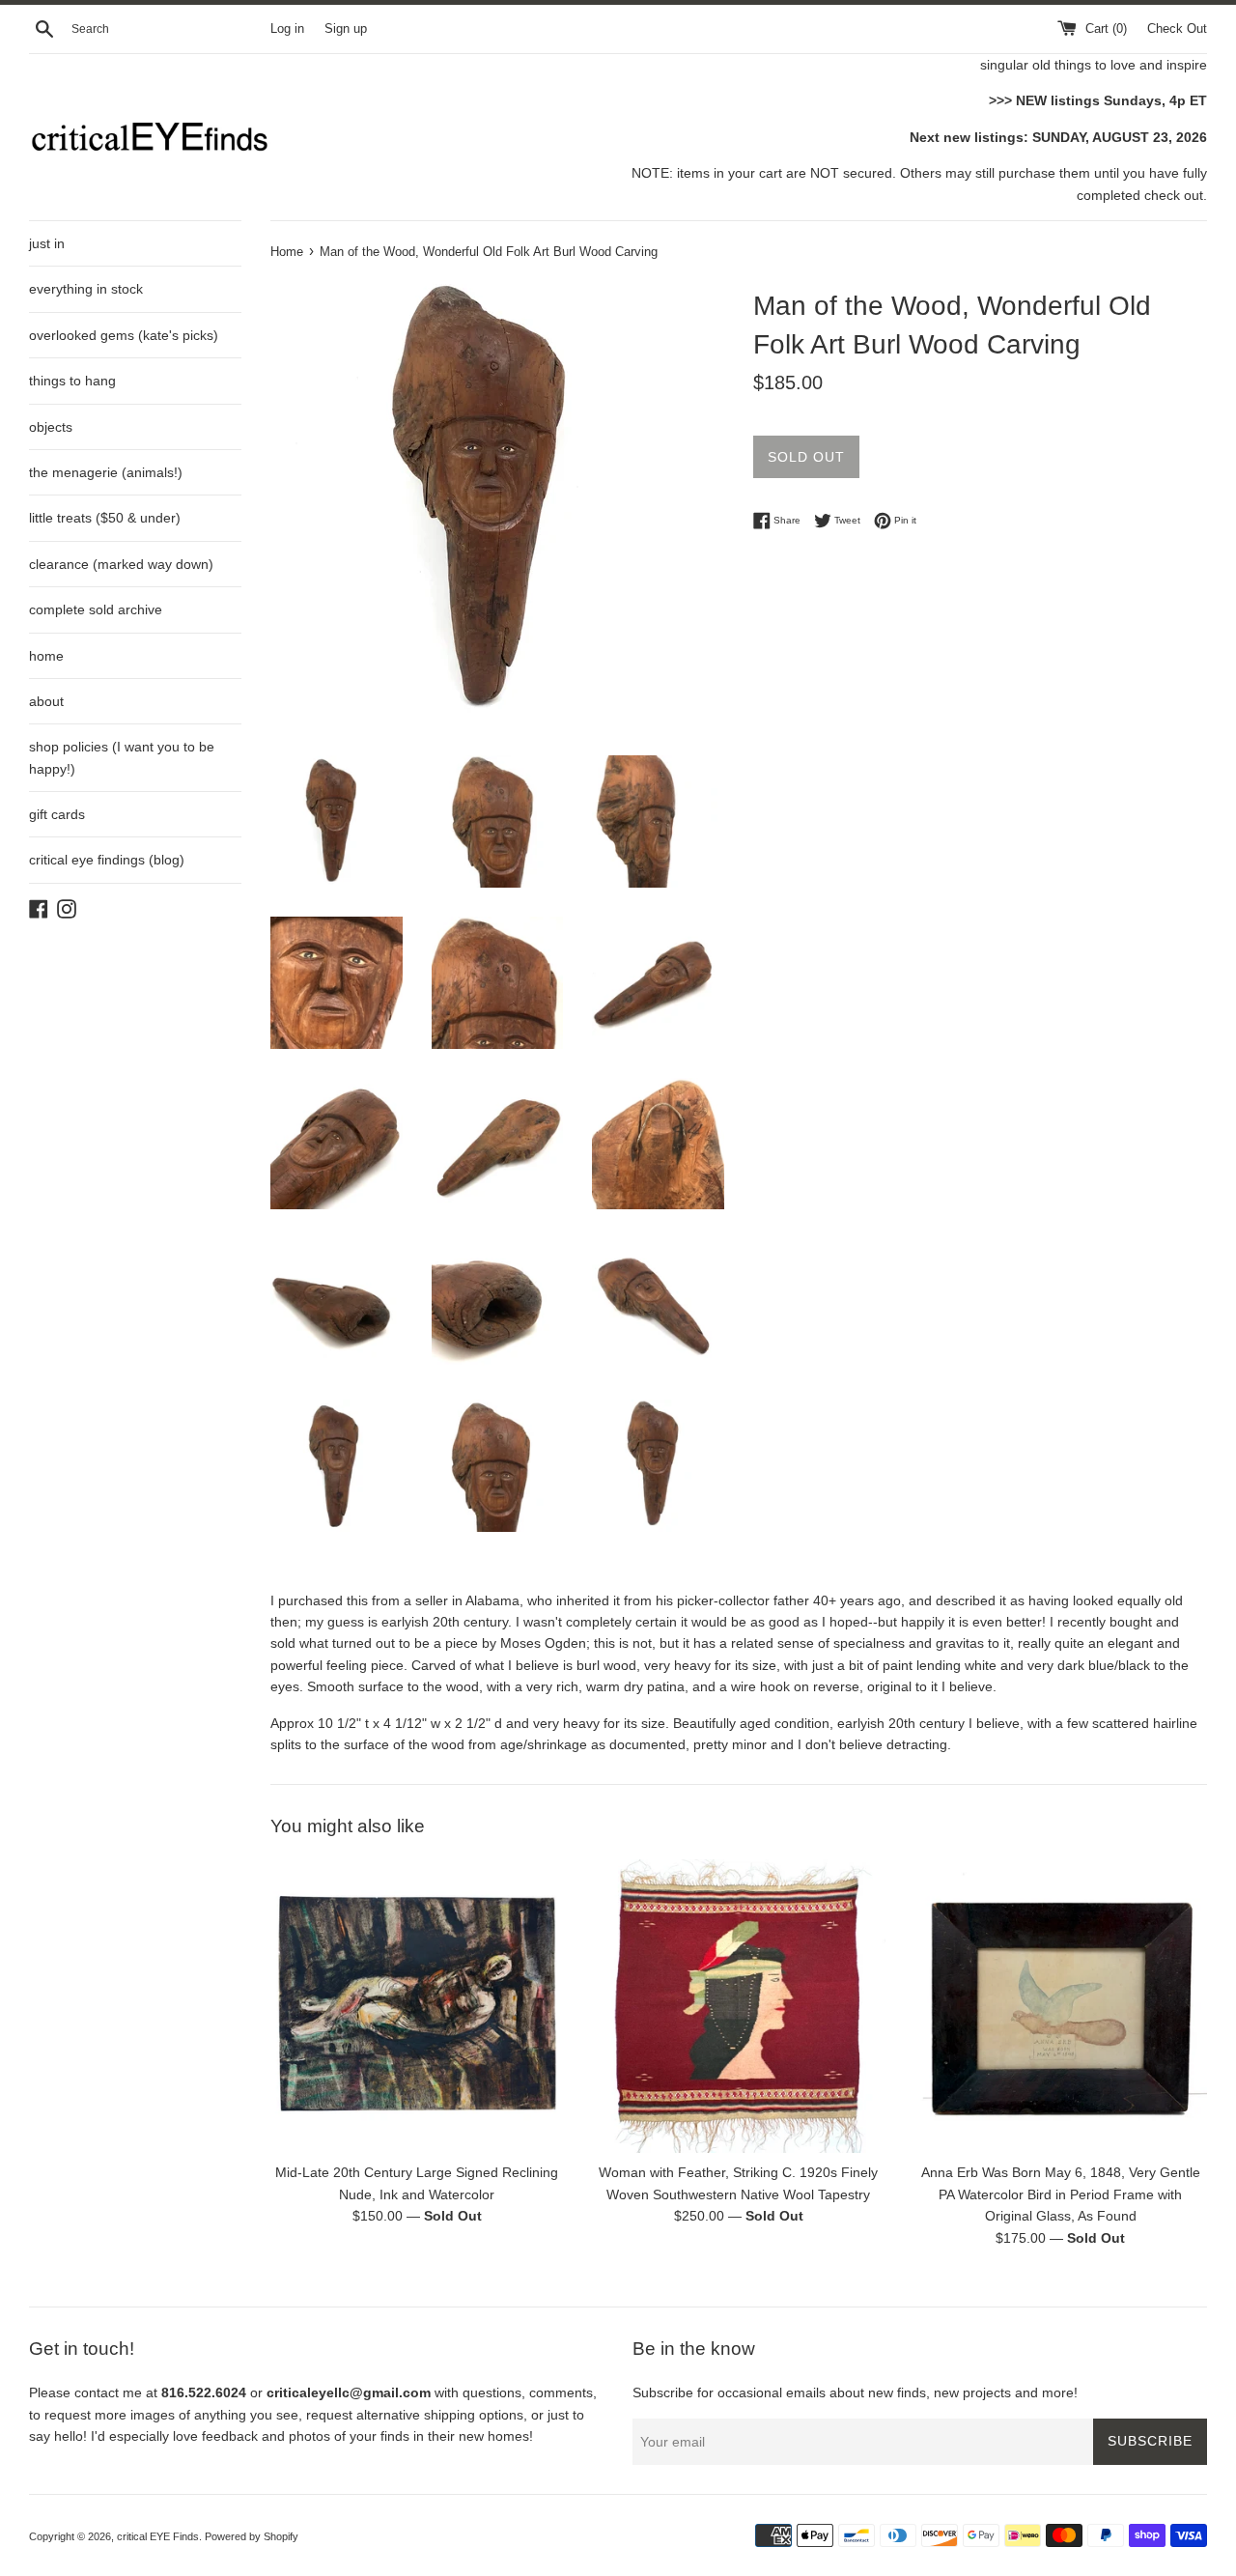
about (46, 701)
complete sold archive (96, 609)
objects (51, 427)
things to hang (72, 381)
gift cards (57, 814)
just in (47, 243)
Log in (287, 29)
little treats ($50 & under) (105, 518)
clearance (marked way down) (121, 564)
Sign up (346, 29)
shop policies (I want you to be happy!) (122, 757)
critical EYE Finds (158, 2536)
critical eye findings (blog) (107, 860)
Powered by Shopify (252, 2536)
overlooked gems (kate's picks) (124, 335)
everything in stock (86, 289)
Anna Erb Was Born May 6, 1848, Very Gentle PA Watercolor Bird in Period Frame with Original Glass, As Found (1061, 2195)
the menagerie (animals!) (106, 472)
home (46, 656)
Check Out (1177, 29)
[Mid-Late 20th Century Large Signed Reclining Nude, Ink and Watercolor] (417, 2006)
